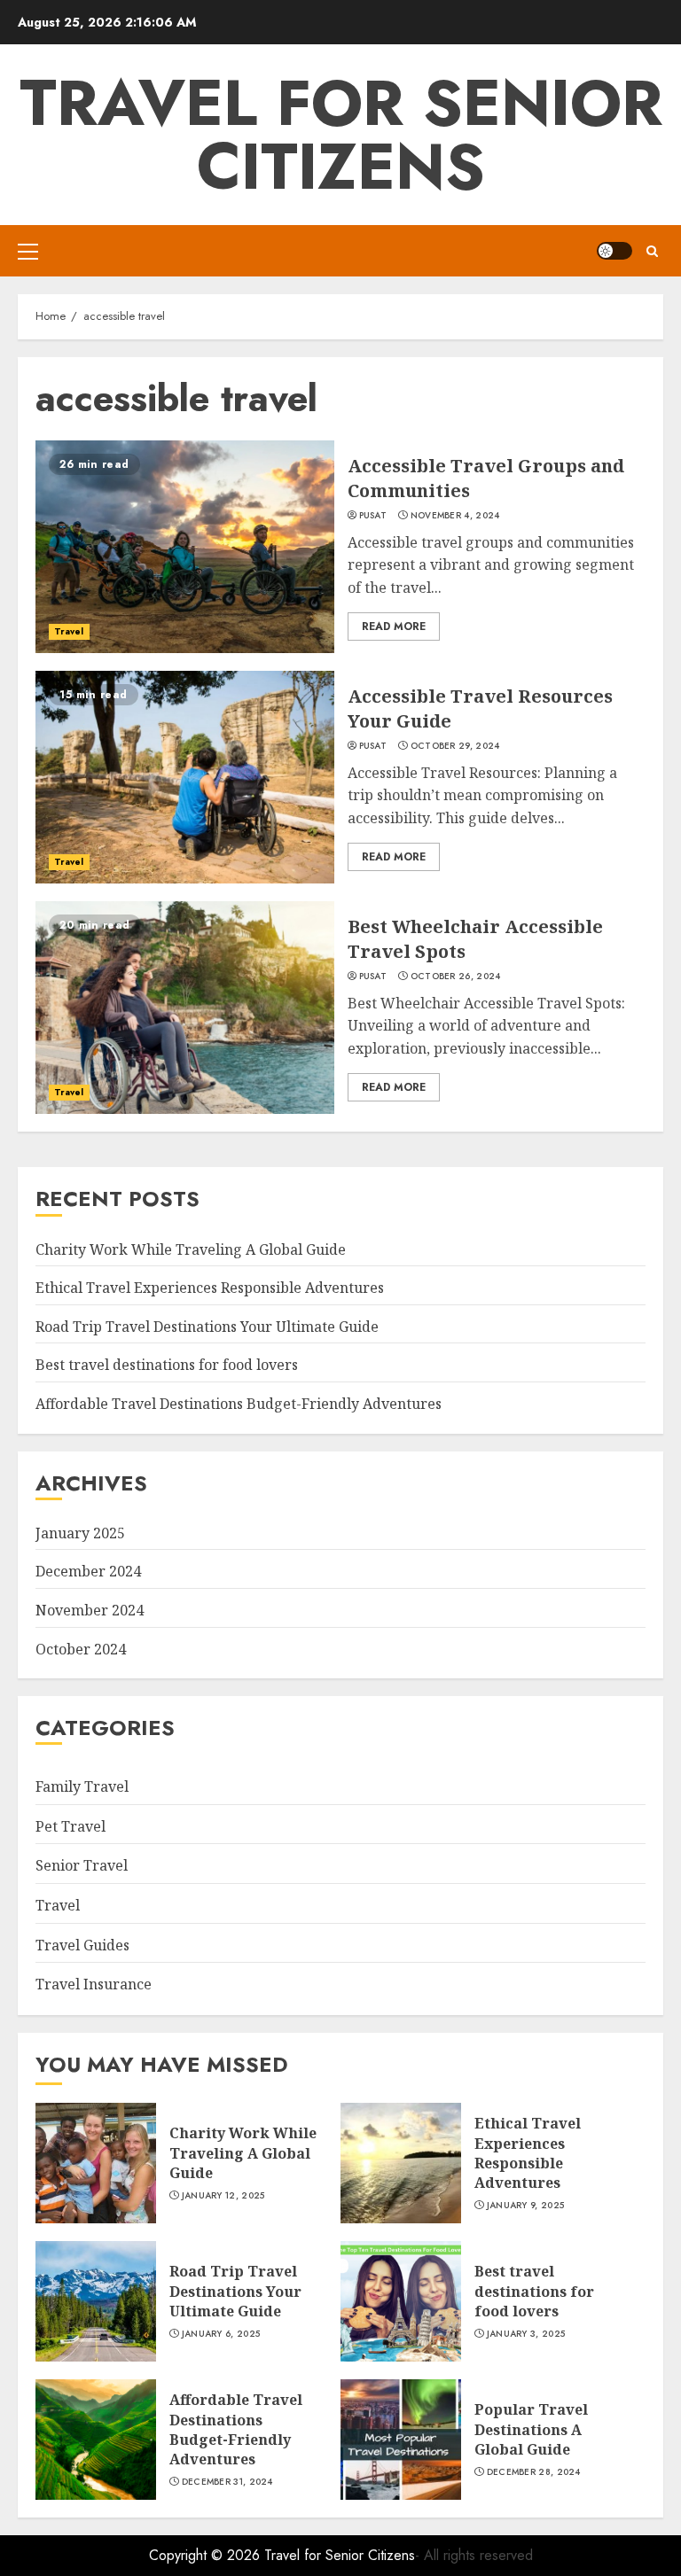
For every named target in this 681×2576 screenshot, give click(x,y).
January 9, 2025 (526, 2206)
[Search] (652, 251)
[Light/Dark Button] (614, 251)
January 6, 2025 (221, 2334)
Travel (69, 631)
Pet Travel (70, 1826)
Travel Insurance (94, 1984)
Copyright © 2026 (207, 2555)
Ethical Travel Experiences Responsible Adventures (210, 1288)
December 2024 (88, 1571)
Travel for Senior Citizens (341, 135)
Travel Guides (82, 1945)
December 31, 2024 (227, 2482)
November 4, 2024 (455, 516)
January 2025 (80, 1533)
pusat (373, 516)
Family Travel (82, 1786)
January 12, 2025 (223, 2196)
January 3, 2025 (526, 2334)
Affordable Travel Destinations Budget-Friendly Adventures (239, 1404)
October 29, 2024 (455, 746)
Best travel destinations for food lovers (167, 1365)
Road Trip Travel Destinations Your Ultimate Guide (207, 1327)
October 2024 (81, 1649)
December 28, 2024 (534, 2472)
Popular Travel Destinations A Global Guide (531, 2429)
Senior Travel (82, 1865)
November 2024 (90, 1610)
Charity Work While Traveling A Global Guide (191, 1249)
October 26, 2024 (456, 977)
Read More (394, 626)
